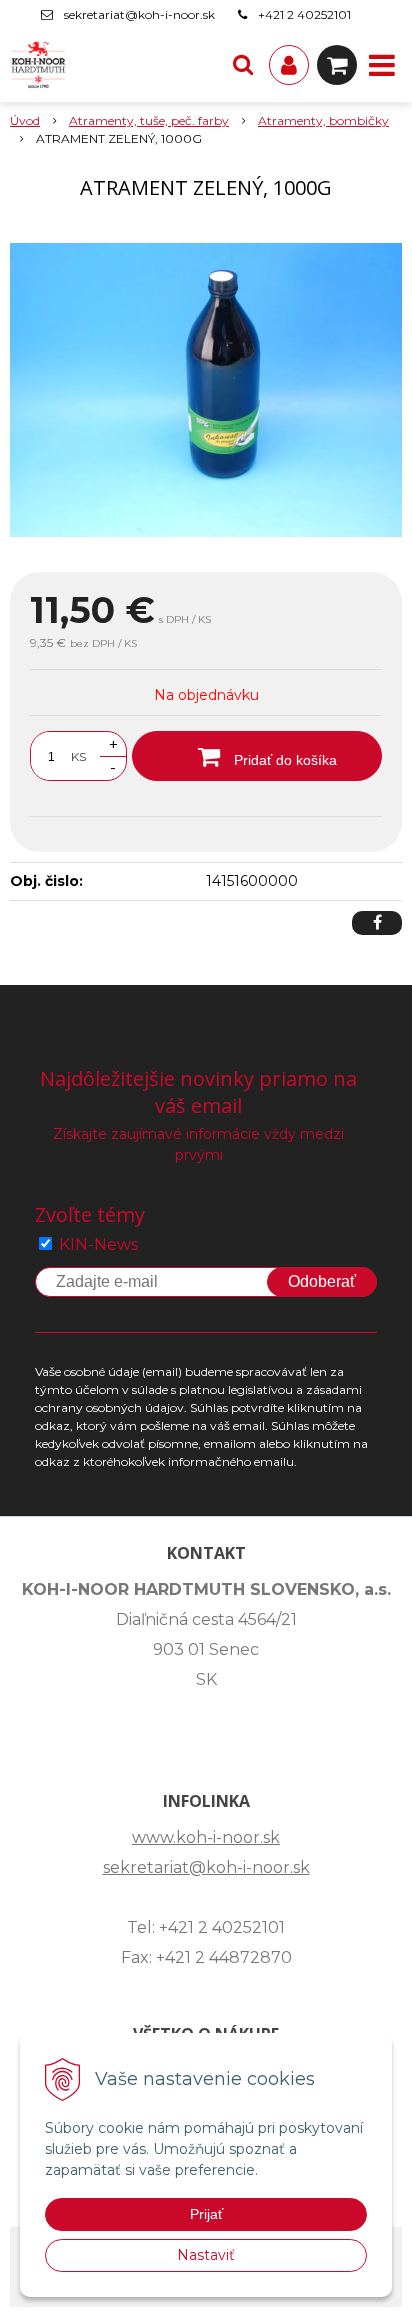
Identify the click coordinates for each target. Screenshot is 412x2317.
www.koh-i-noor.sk (206, 1837)
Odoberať (322, 1281)
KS (78, 756)
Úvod (25, 120)
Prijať (206, 2214)
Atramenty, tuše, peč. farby (149, 120)
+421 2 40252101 (304, 14)
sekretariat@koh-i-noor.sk (139, 14)
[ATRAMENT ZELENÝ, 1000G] (206, 390)
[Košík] (337, 65)
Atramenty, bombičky (323, 120)
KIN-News (98, 1244)
